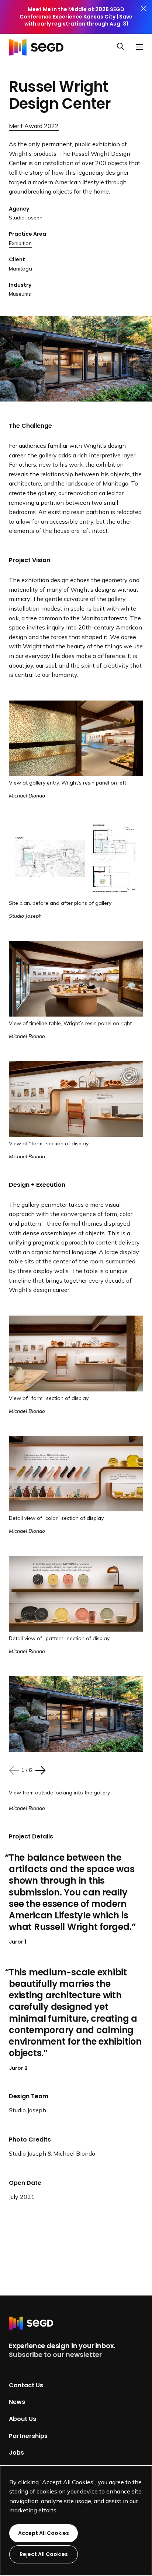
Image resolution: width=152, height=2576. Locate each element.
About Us (23, 2419)
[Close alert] (144, 17)
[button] (123, 47)
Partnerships (28, 2436)
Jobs (16, 2453)
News (17, 2402)
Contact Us (26, 2385)
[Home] (38, 47)
